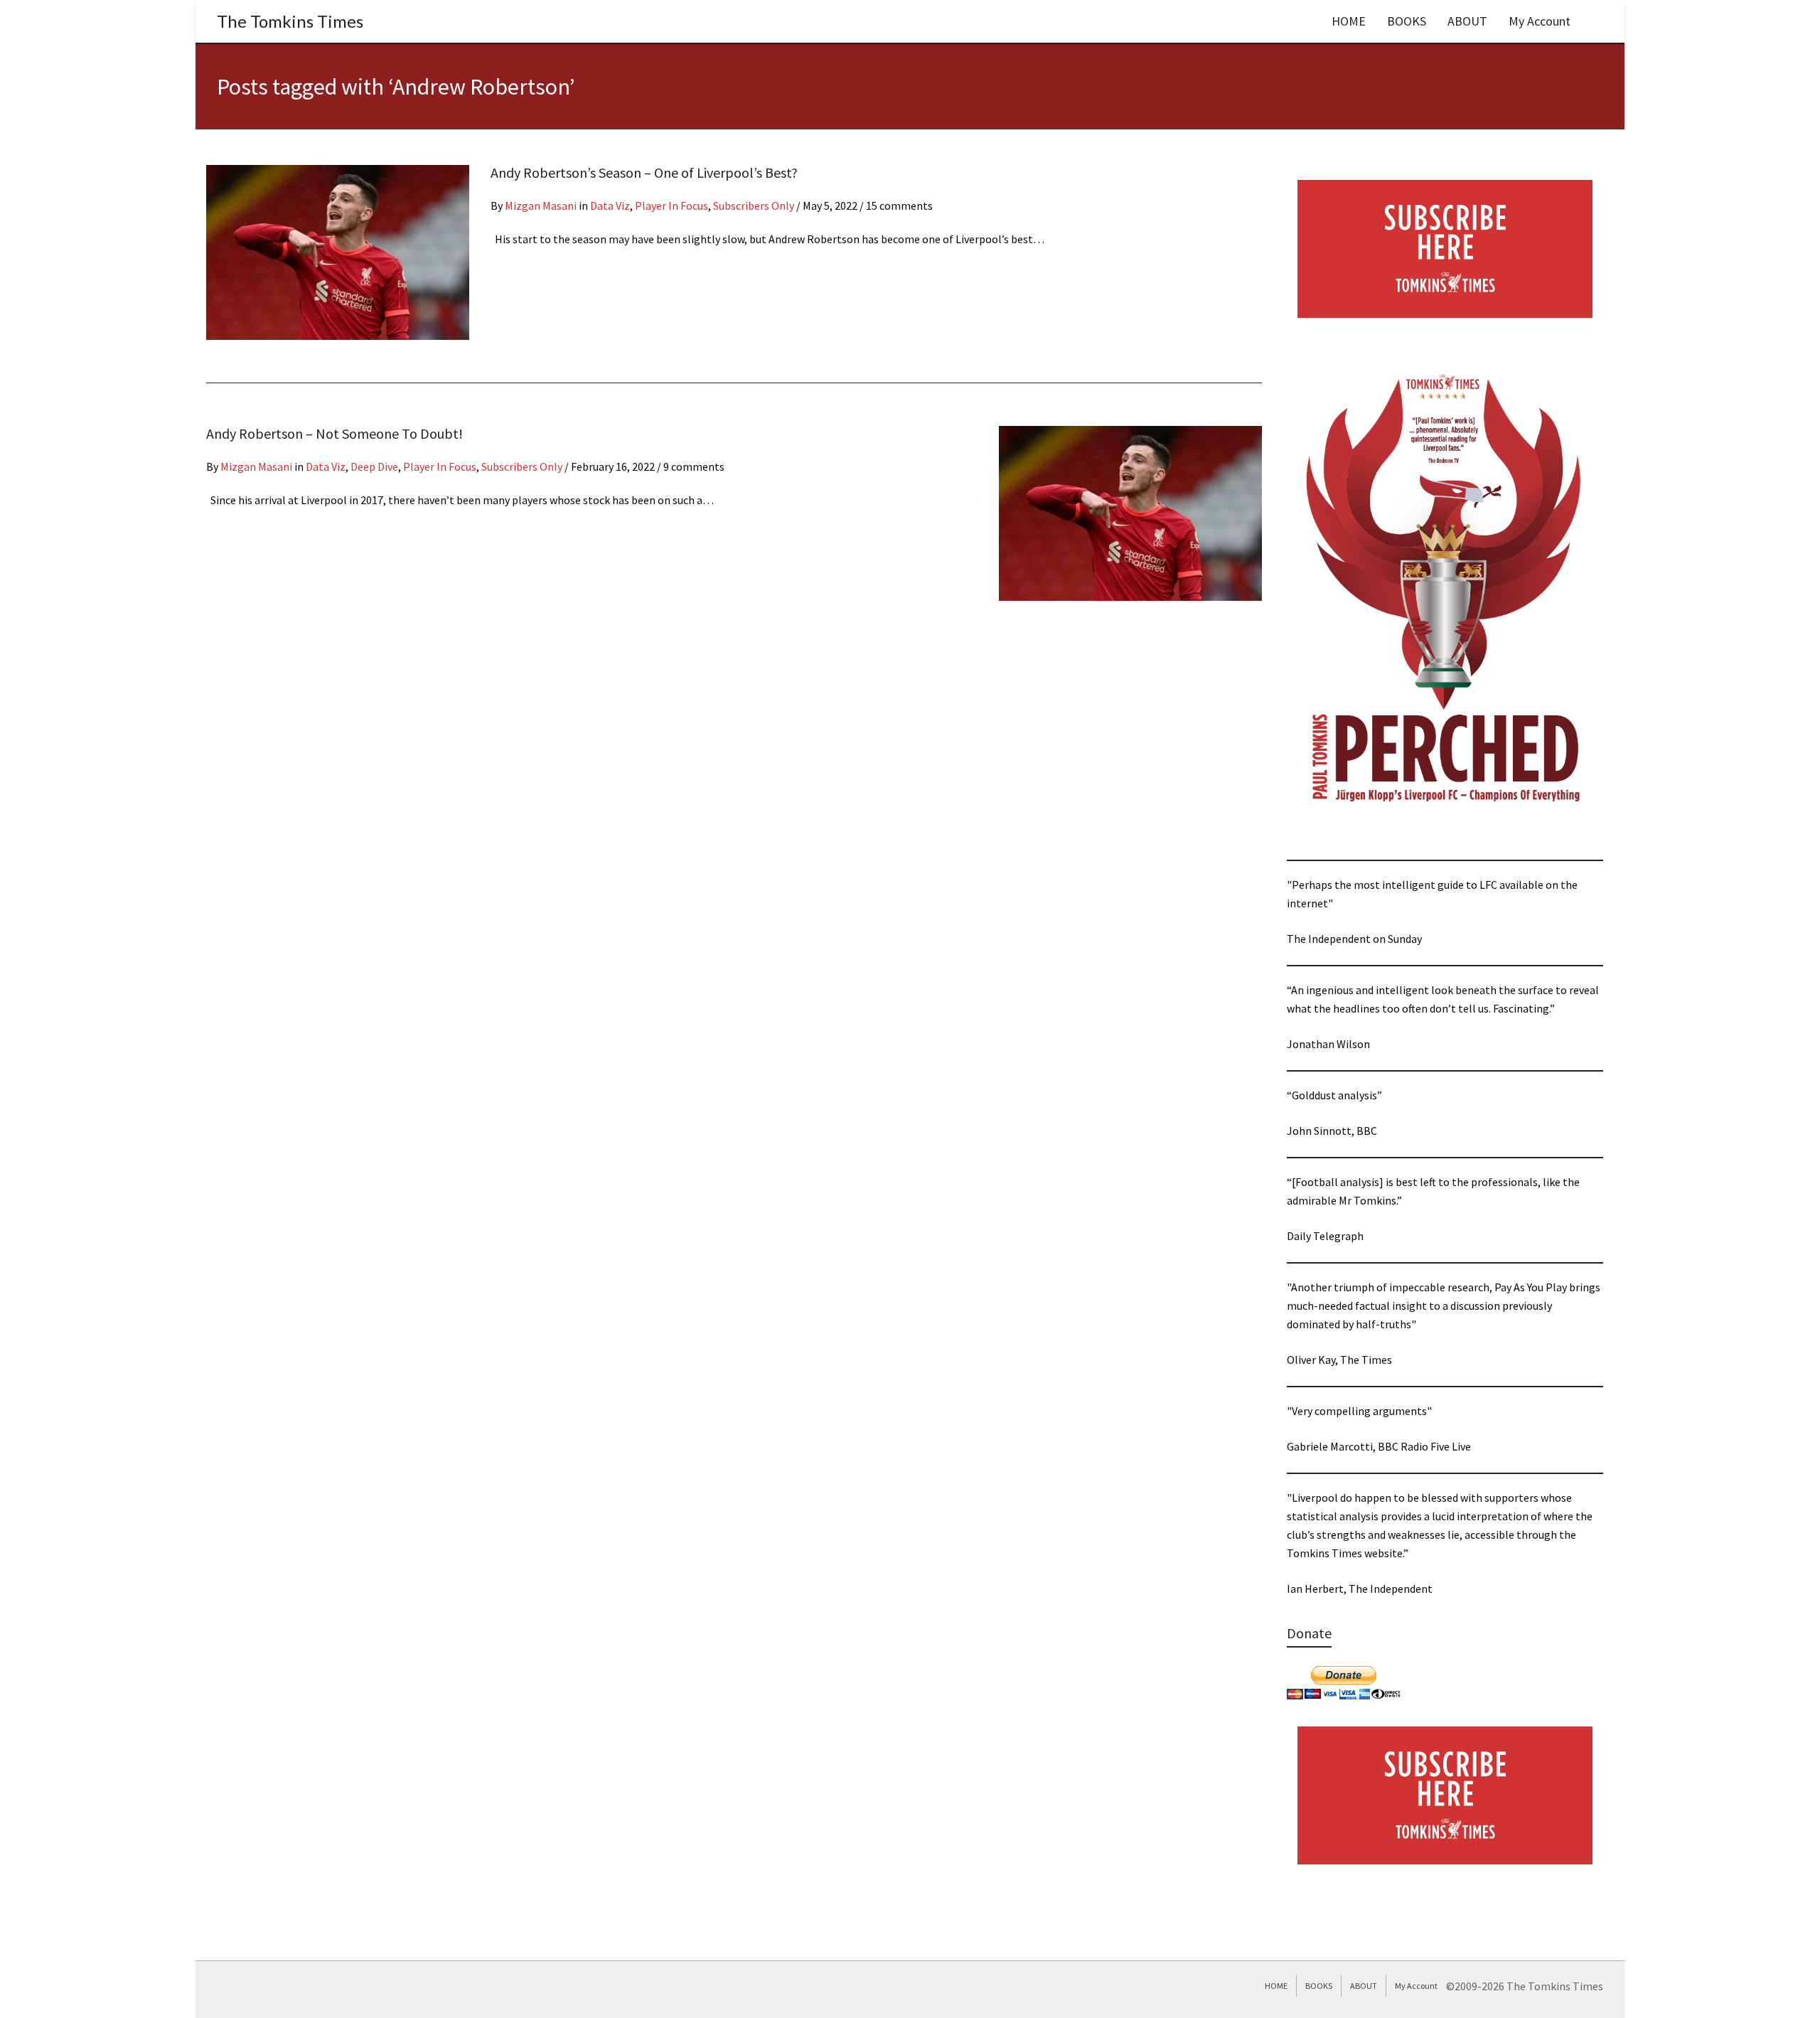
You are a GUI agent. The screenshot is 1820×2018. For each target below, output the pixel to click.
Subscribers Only (754, 205)
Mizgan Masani (541, 205)
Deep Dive (374, 466)
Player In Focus (671, 205)
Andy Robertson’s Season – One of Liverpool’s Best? (644, 172)
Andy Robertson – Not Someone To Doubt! (334, 433)
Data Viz (610, 205)
